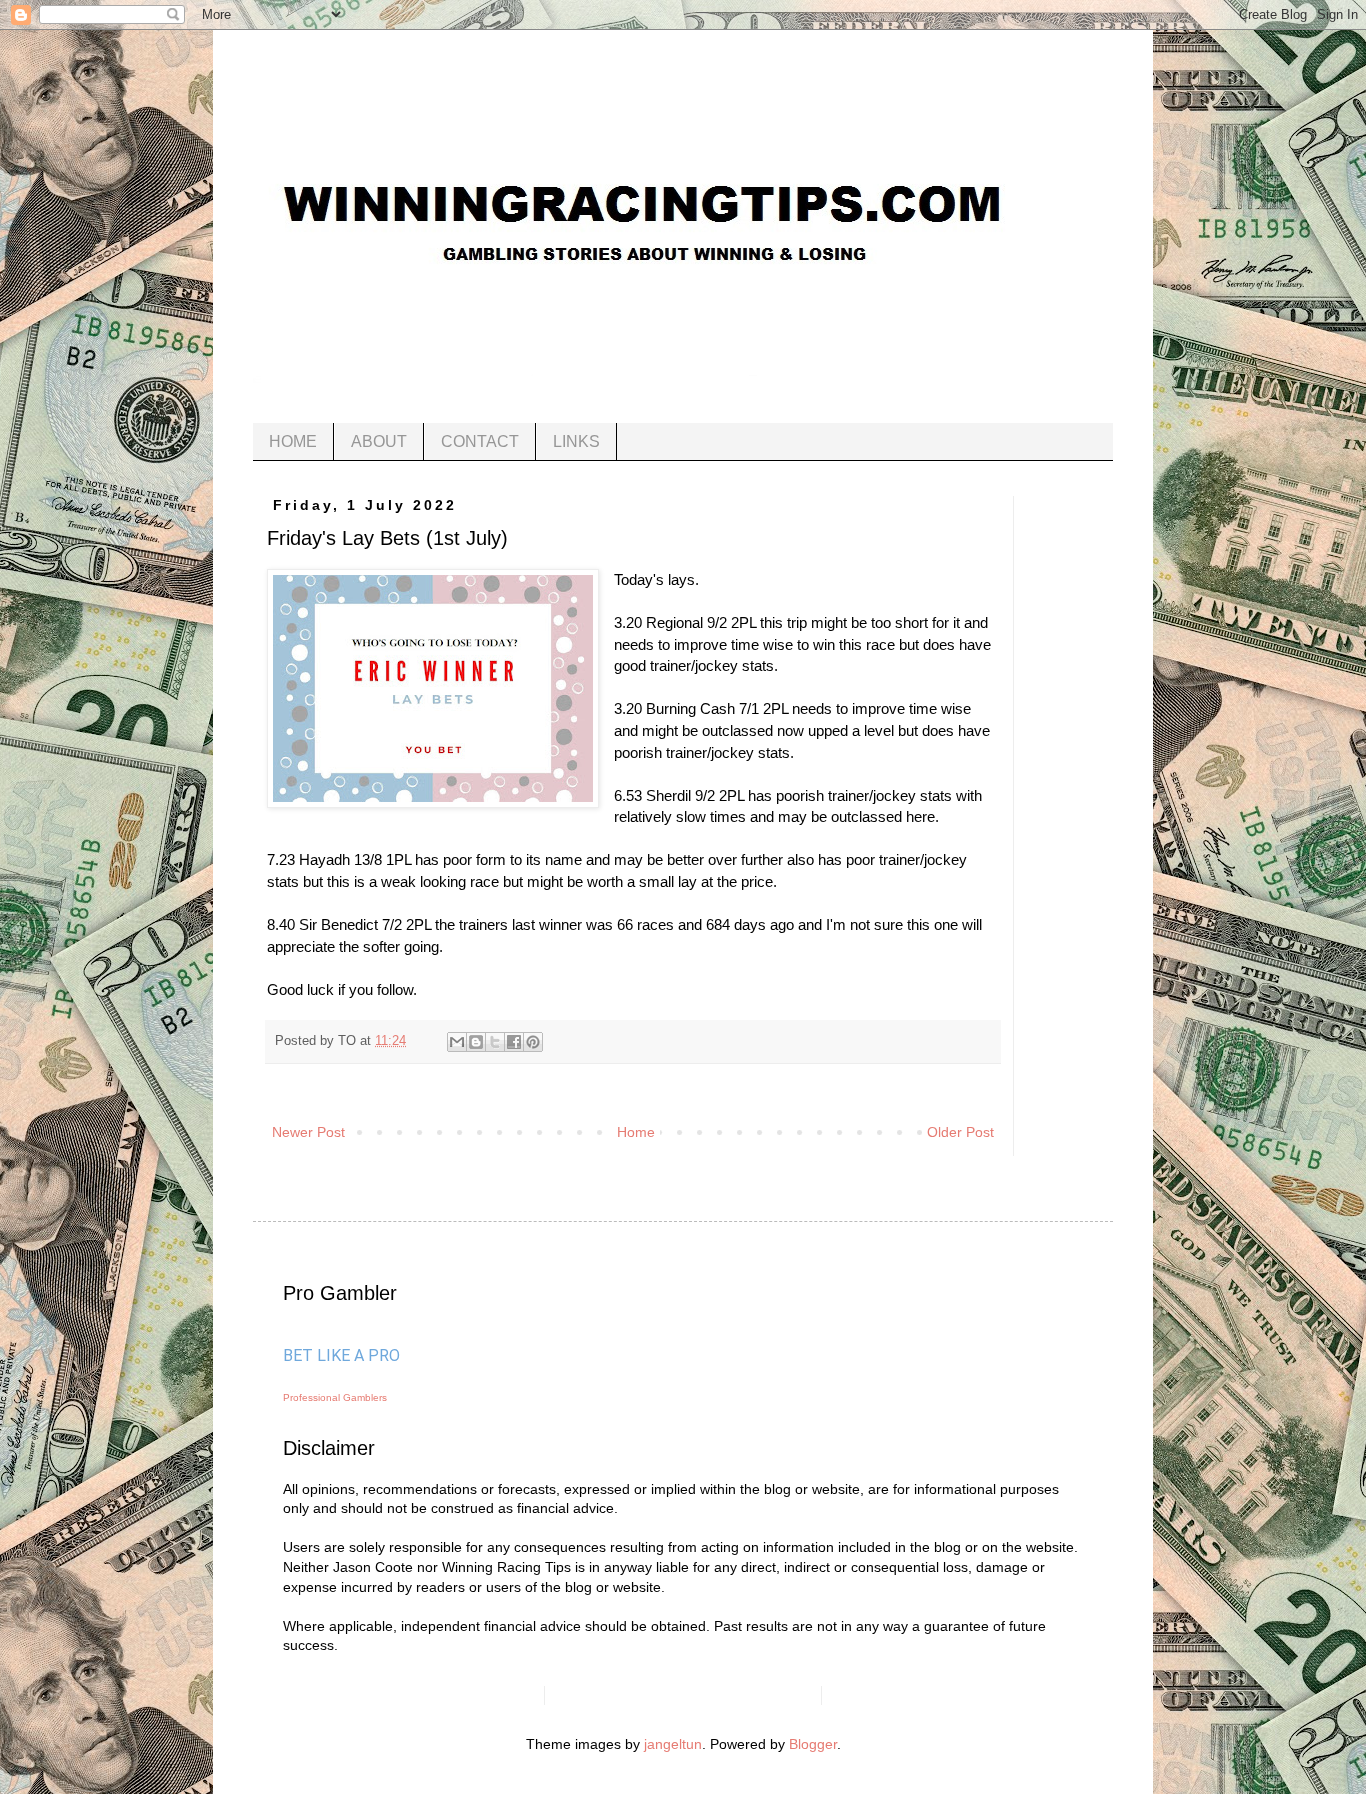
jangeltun (673, 1744)
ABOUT (379, 441)
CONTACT (480, 441)
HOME (293, 441)
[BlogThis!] (476, 1042)
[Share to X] (495, 1042)
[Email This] (457, 1042)
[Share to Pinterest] (533, 1042)
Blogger (813, 1744)
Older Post (960, 1132)
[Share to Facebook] (514, 1042)
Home (636, 1132)
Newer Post (308, 1132)
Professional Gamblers (335, 1397)
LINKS (576, 441)
